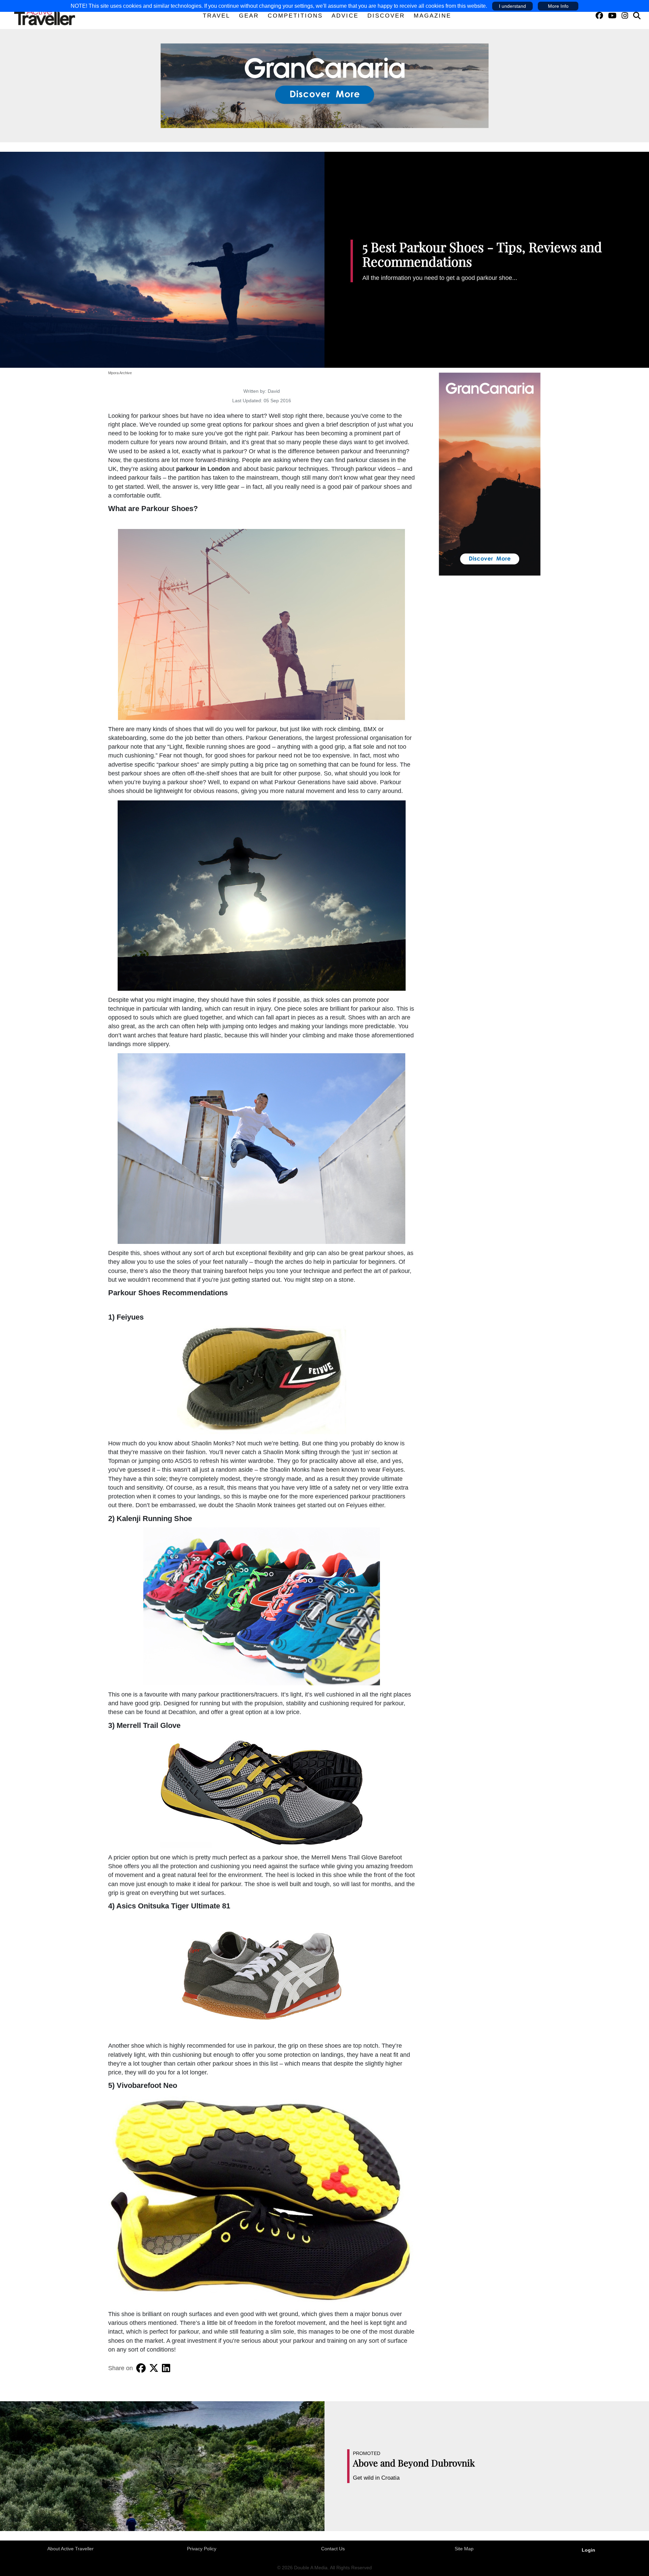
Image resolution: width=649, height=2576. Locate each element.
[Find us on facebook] (599, 16)
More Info (558, 6)
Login (588, 2550)
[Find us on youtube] (612, 16)
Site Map (464, 2549)
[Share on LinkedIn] (166, 2368)
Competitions (295, 16)
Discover (386, 16)
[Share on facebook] (141, 2368)
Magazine (432, 16)
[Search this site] (637, 16)
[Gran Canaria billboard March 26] (325, 85)
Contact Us (333, 2549)
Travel (217, 16)
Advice (345, 16)
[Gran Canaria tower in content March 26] (490, 474)
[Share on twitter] (154, 2368)
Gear (249, 16)
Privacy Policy (202, 2549)
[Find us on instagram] (625, 16)
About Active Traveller (70, 2549)
